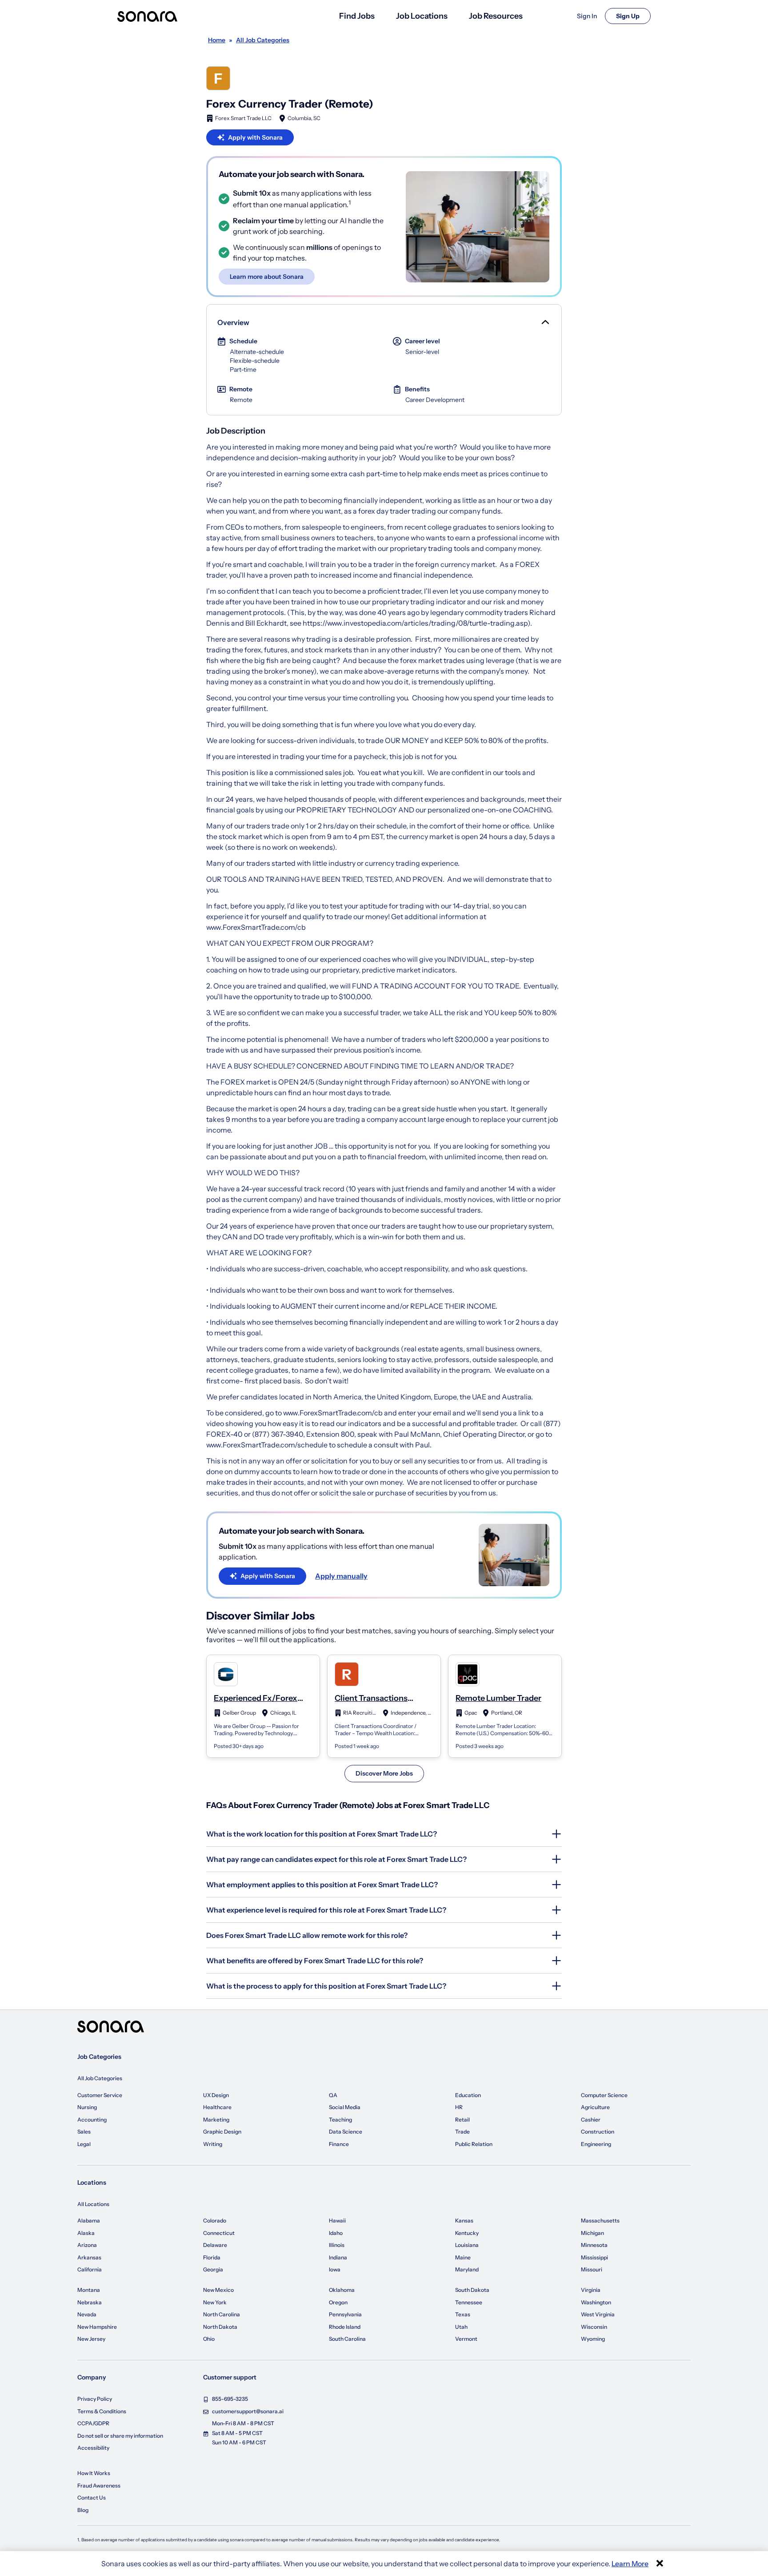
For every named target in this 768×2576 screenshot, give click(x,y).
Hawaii (337, 2220)
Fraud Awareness (99, 2486)
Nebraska (90, 2302)
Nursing (87, 2107)
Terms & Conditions (102, 2411)
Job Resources (496, 16)
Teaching (340, 2120)
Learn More (630, 2564)
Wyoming (593, 2339)
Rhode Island (345, 2327)
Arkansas (89, 2257)
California (90, 2269)
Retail (462, 2120)
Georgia (213, 2269)
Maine (463, 2257)
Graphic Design (222, 2132)
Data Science (346, 2132)
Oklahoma (342, 2290)
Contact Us (92, 2498)
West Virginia (598, 2314)
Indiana (338, 2257)
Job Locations (422, 16)
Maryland (467, 2269)
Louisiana (467, 2245)
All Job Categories (100, 2078)
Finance (339, 2144)
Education (468, 2095)
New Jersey (91, 2339)
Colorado (215, 2220)
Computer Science (604, 2095)
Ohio (209, 2339)
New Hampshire (97, 2327)
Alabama (89, 2220)
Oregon (338, 2302)
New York (215, 2302)
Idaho (336, 2233)
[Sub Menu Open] (544, 322)
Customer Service (100, 2095)
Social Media (345, 2107)
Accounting (92, 2120)
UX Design (216, 2095)
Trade (462, 2132)
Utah (461, 2327)
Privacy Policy (95, 2399)
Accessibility (93, 2448)
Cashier (591, 2120)
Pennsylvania (345, 2314)
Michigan (592, 2233)
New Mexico (218, 2290)
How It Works (94, 2473)
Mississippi (594, 2257)
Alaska (86, 2233)
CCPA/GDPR (93, 2423)
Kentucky (467, 2233)
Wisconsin (594, 2327)
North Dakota (220, 2327)
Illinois (337, 2245)
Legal (84, 2144)
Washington (596, 2302)
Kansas (464, 2220)
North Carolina (222, 2314)
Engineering (596, 2144)
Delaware (215, 2245)
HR (459, 2107)
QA (333, 2095)
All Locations (93, 2204)
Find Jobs (357, 16)
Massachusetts (600, 2220)
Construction (598, 2132)
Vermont (466, 2339)
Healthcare (217, 2107)
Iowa (335, 2269)
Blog (83, 2510)
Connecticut (219, 2233)
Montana (89, 2290)
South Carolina (347, 2339)
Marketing (216, 2120)
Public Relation (474, 2144)
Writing (213, 2144)
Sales (84, 2132)
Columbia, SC (304, 118)
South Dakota (472, 2290)
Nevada (87, 2314)
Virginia (591, 2290)
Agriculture (595, 2107)
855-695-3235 (230, 2399)
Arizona (87, 2245)
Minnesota (594, 2245)
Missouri (592, 2269)
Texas (463, 2314)
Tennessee (469, 2302)
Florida (212, 2257)
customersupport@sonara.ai (248, 2411)
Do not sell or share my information (120, 2436)
